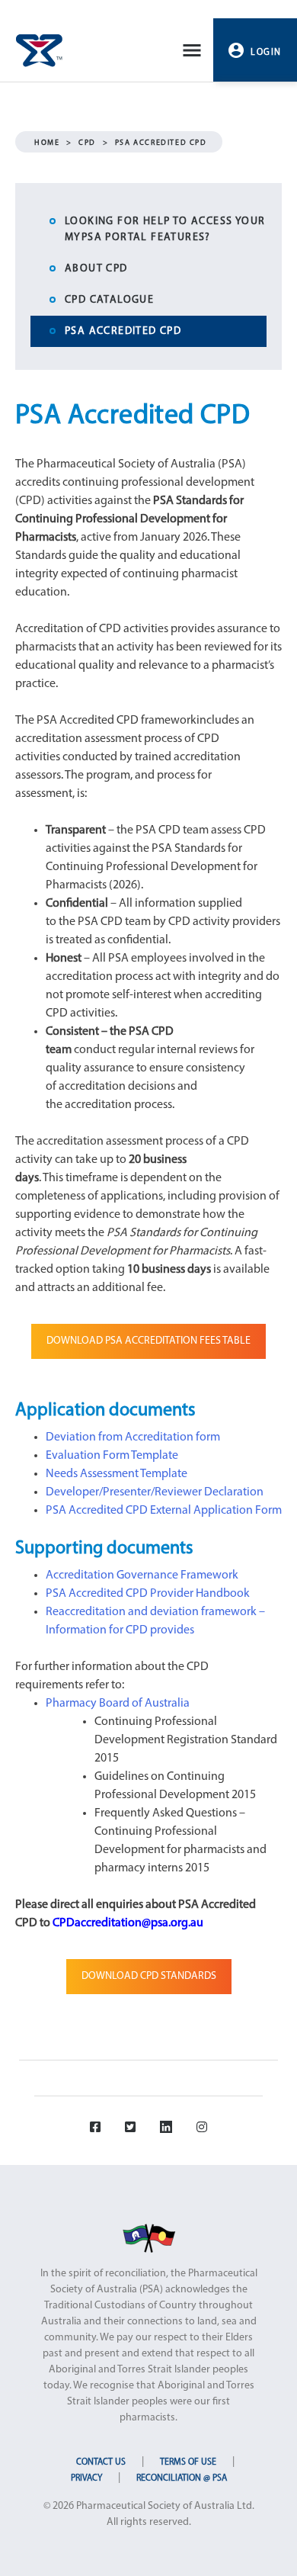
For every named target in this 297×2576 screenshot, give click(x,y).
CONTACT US (101, 2462)
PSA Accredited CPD (123, 331)
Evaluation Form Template (112, 1456)
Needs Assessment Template (117, 1474)
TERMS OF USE (188, 2462)
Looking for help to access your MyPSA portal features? (165, 230)
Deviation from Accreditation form (133, 1437)
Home (47, 143)
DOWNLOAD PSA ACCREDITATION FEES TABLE (148, 1341)
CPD (87, 143)
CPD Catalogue (109, 300)
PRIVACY (86, 2478)
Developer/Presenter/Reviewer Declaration (155, 1492)
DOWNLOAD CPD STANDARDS (149, 1976)
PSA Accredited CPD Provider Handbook (148, 1594)
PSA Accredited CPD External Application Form (164, 1511)
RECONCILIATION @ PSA (182, 2478)
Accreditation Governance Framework (142, 1575)
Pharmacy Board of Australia (118, 1704)
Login (266, 53)
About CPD (96, 269)
